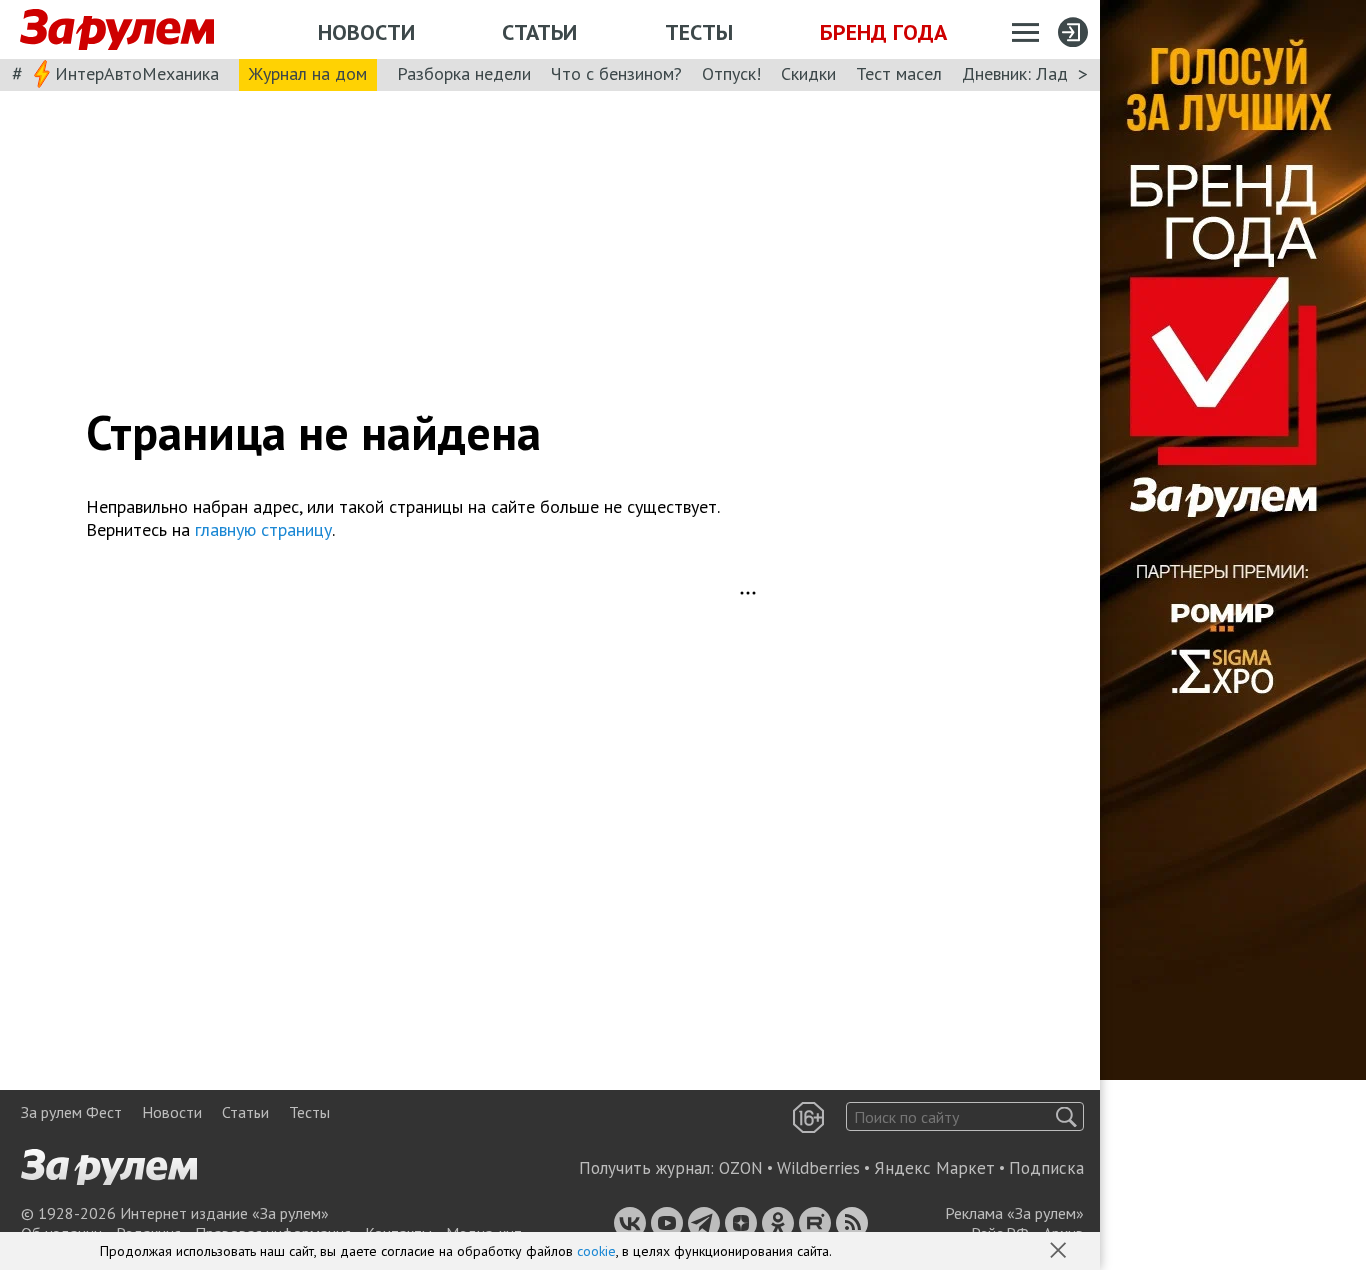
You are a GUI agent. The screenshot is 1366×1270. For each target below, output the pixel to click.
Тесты (699, 32)
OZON (741, 1168)
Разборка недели (464, 73)
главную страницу (263, 529)
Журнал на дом (308, 73)
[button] (1060, 1252)
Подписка (1046, 1168)
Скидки (808, 73)
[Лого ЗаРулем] (117, 30)
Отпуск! (731, 73)
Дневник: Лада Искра (1045, 73)
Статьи (539, 32)
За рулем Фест (71, 1112)
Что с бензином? (616, 73)
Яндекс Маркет (934, 1168)
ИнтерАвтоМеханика (137, 73)
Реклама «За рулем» (1014, 1213)
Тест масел (899, 73)
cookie (596, 1251)
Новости (366, 32)
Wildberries (818, 1168)
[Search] (1066, 1116)
